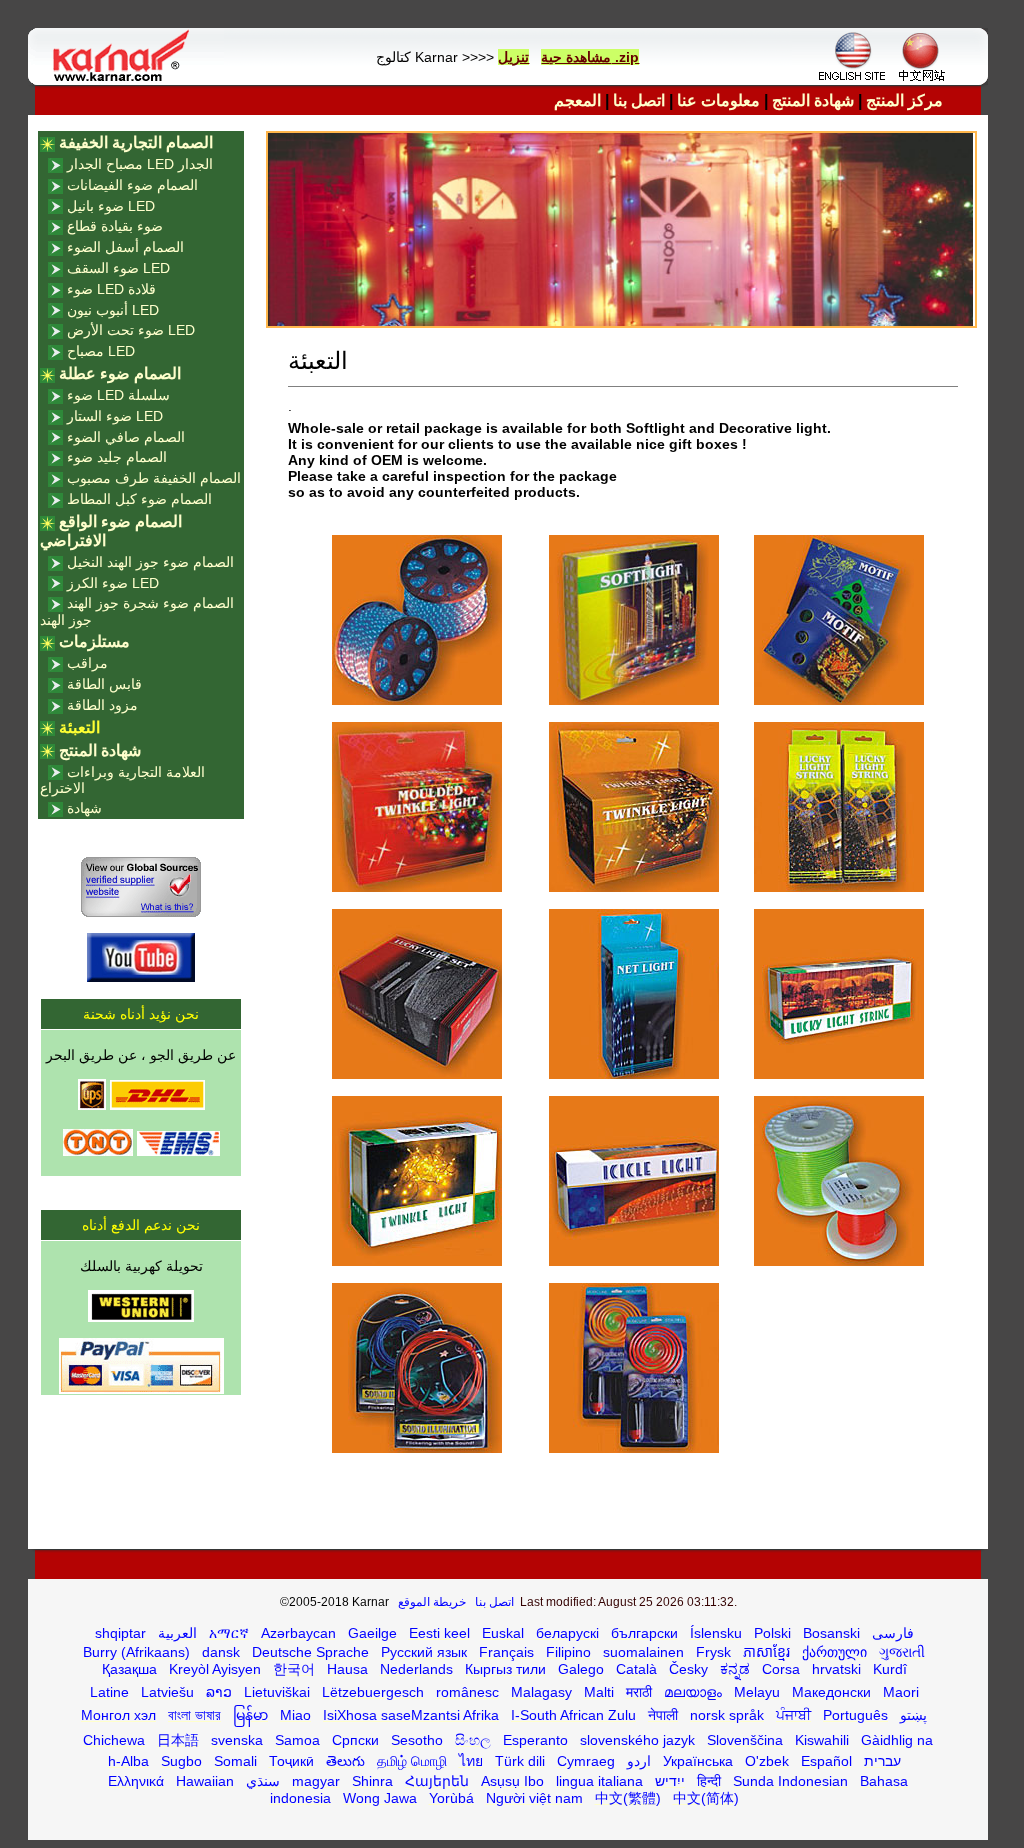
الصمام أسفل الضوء (125, 247)
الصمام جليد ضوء (117, 457)
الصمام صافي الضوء (126, 437)
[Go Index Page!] (126, 80)
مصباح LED (101, 351)
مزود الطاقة (102, 705)
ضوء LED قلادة (111, 289)
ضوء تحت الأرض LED (131, 330)
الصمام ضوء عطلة (120, 373)
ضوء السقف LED (118, 268)
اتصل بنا (639, 100)
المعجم (577, 100)
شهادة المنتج (813, 100)
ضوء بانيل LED (111, 206)
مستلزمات (94, 641)
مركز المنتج (904, 100)
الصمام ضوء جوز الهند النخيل (150, 562)
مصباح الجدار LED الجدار (140, 164)
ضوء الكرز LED (113, 583)
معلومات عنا (718, 100)
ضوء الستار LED (115, 416)
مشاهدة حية (576, 57)
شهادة (84, 808)
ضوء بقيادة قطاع (115, 226)
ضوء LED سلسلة (118, 395)
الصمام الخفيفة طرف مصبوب (154, 478)
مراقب (87, 663)
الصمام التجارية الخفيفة (136, 142)
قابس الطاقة (104, 684)
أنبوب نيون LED (113, 310)
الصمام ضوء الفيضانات (132, 185)
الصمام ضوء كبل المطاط (139, 499)
